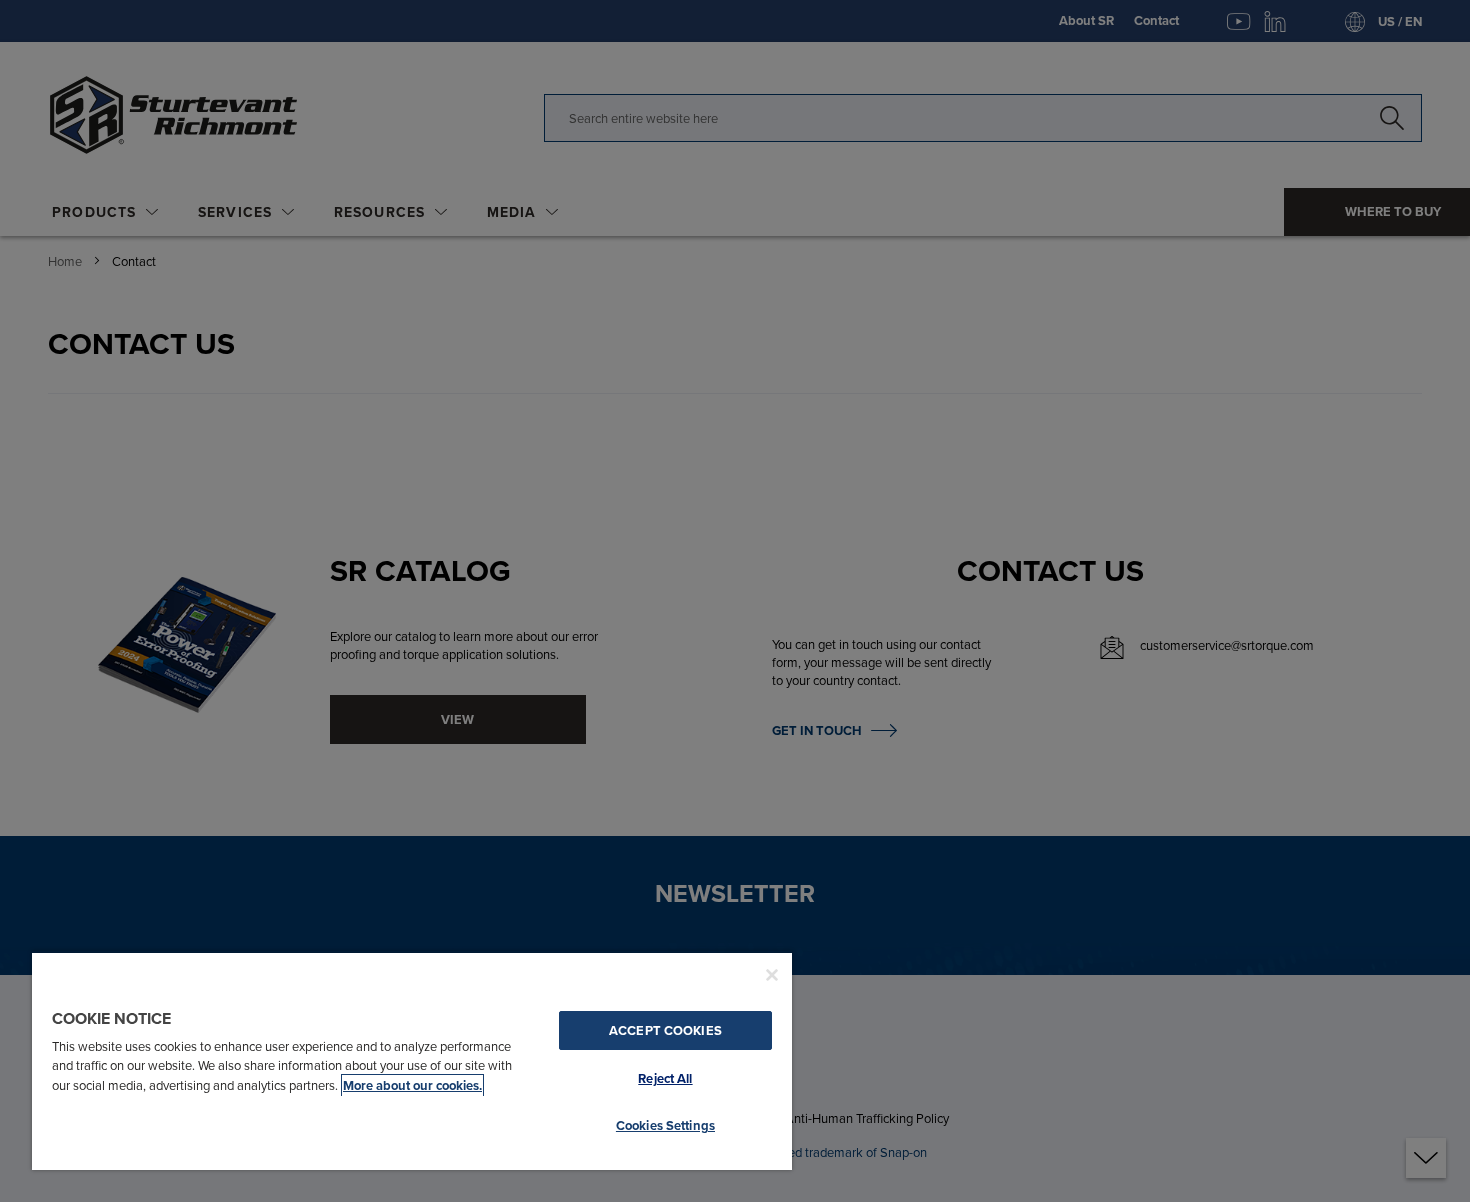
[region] (412, 1060)
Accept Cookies (665, 1030)
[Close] (772, 975)
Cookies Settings (665, 1125)
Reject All (665, 1078)
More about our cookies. (412, 1085)
